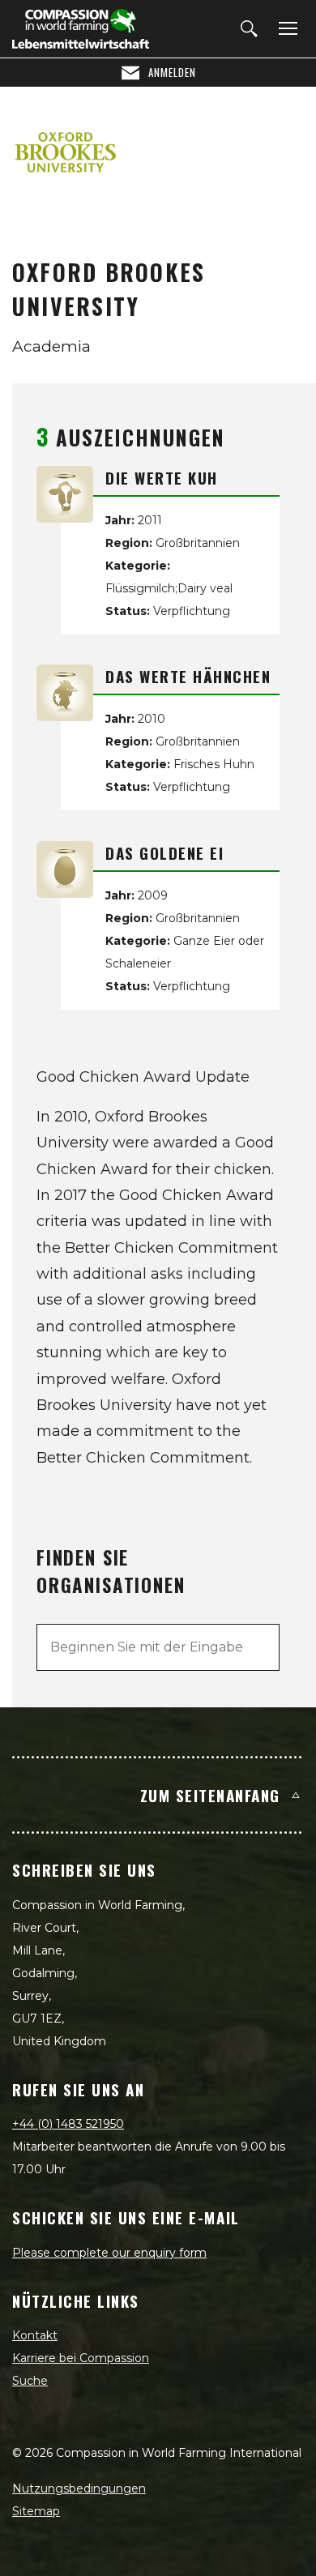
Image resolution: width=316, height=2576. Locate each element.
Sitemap (36, 2511)
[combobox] (158, 1647)
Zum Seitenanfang (210, 1795)
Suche (30, 2381)
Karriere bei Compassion (81, 2358)
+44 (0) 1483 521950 (68, 2124)
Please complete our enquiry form (109, 2253)
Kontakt (35, 2335)
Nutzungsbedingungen (79, 2488)
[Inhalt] (285, 29)
